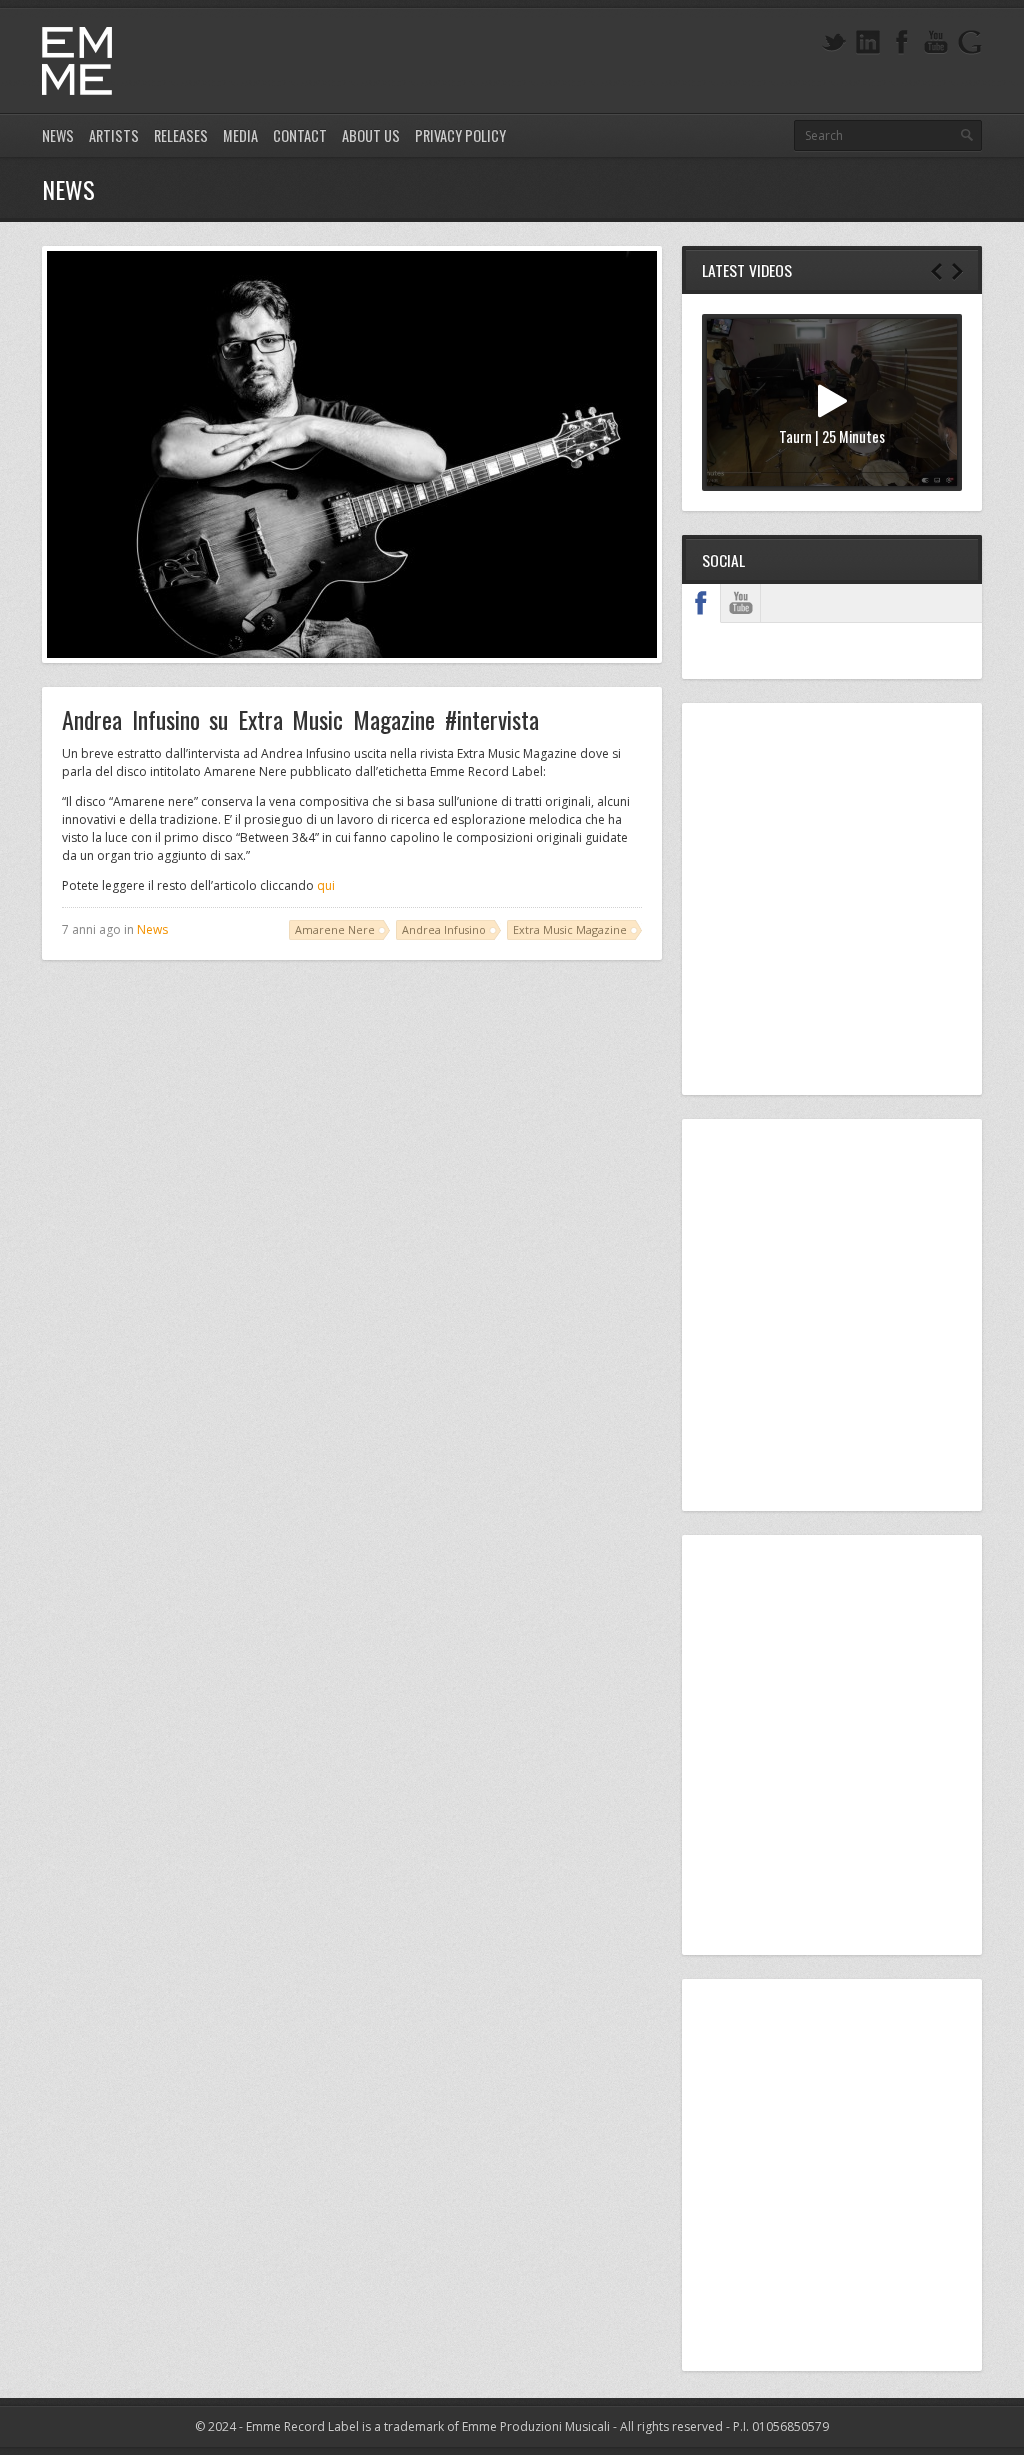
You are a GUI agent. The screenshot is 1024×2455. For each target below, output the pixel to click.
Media (240, 135)
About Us (371, 135)
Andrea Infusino (444, 929)
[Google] (970, 42)
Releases (181, 135)
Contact (300, 135)
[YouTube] (936, 42)
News (58, 135)
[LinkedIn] (868, 42)
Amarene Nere (335, 929)
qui (326, 885)
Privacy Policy (460, 135)
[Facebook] (902, 42)
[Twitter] (834, 42)
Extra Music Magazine (570, 929)
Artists (114, 135)
